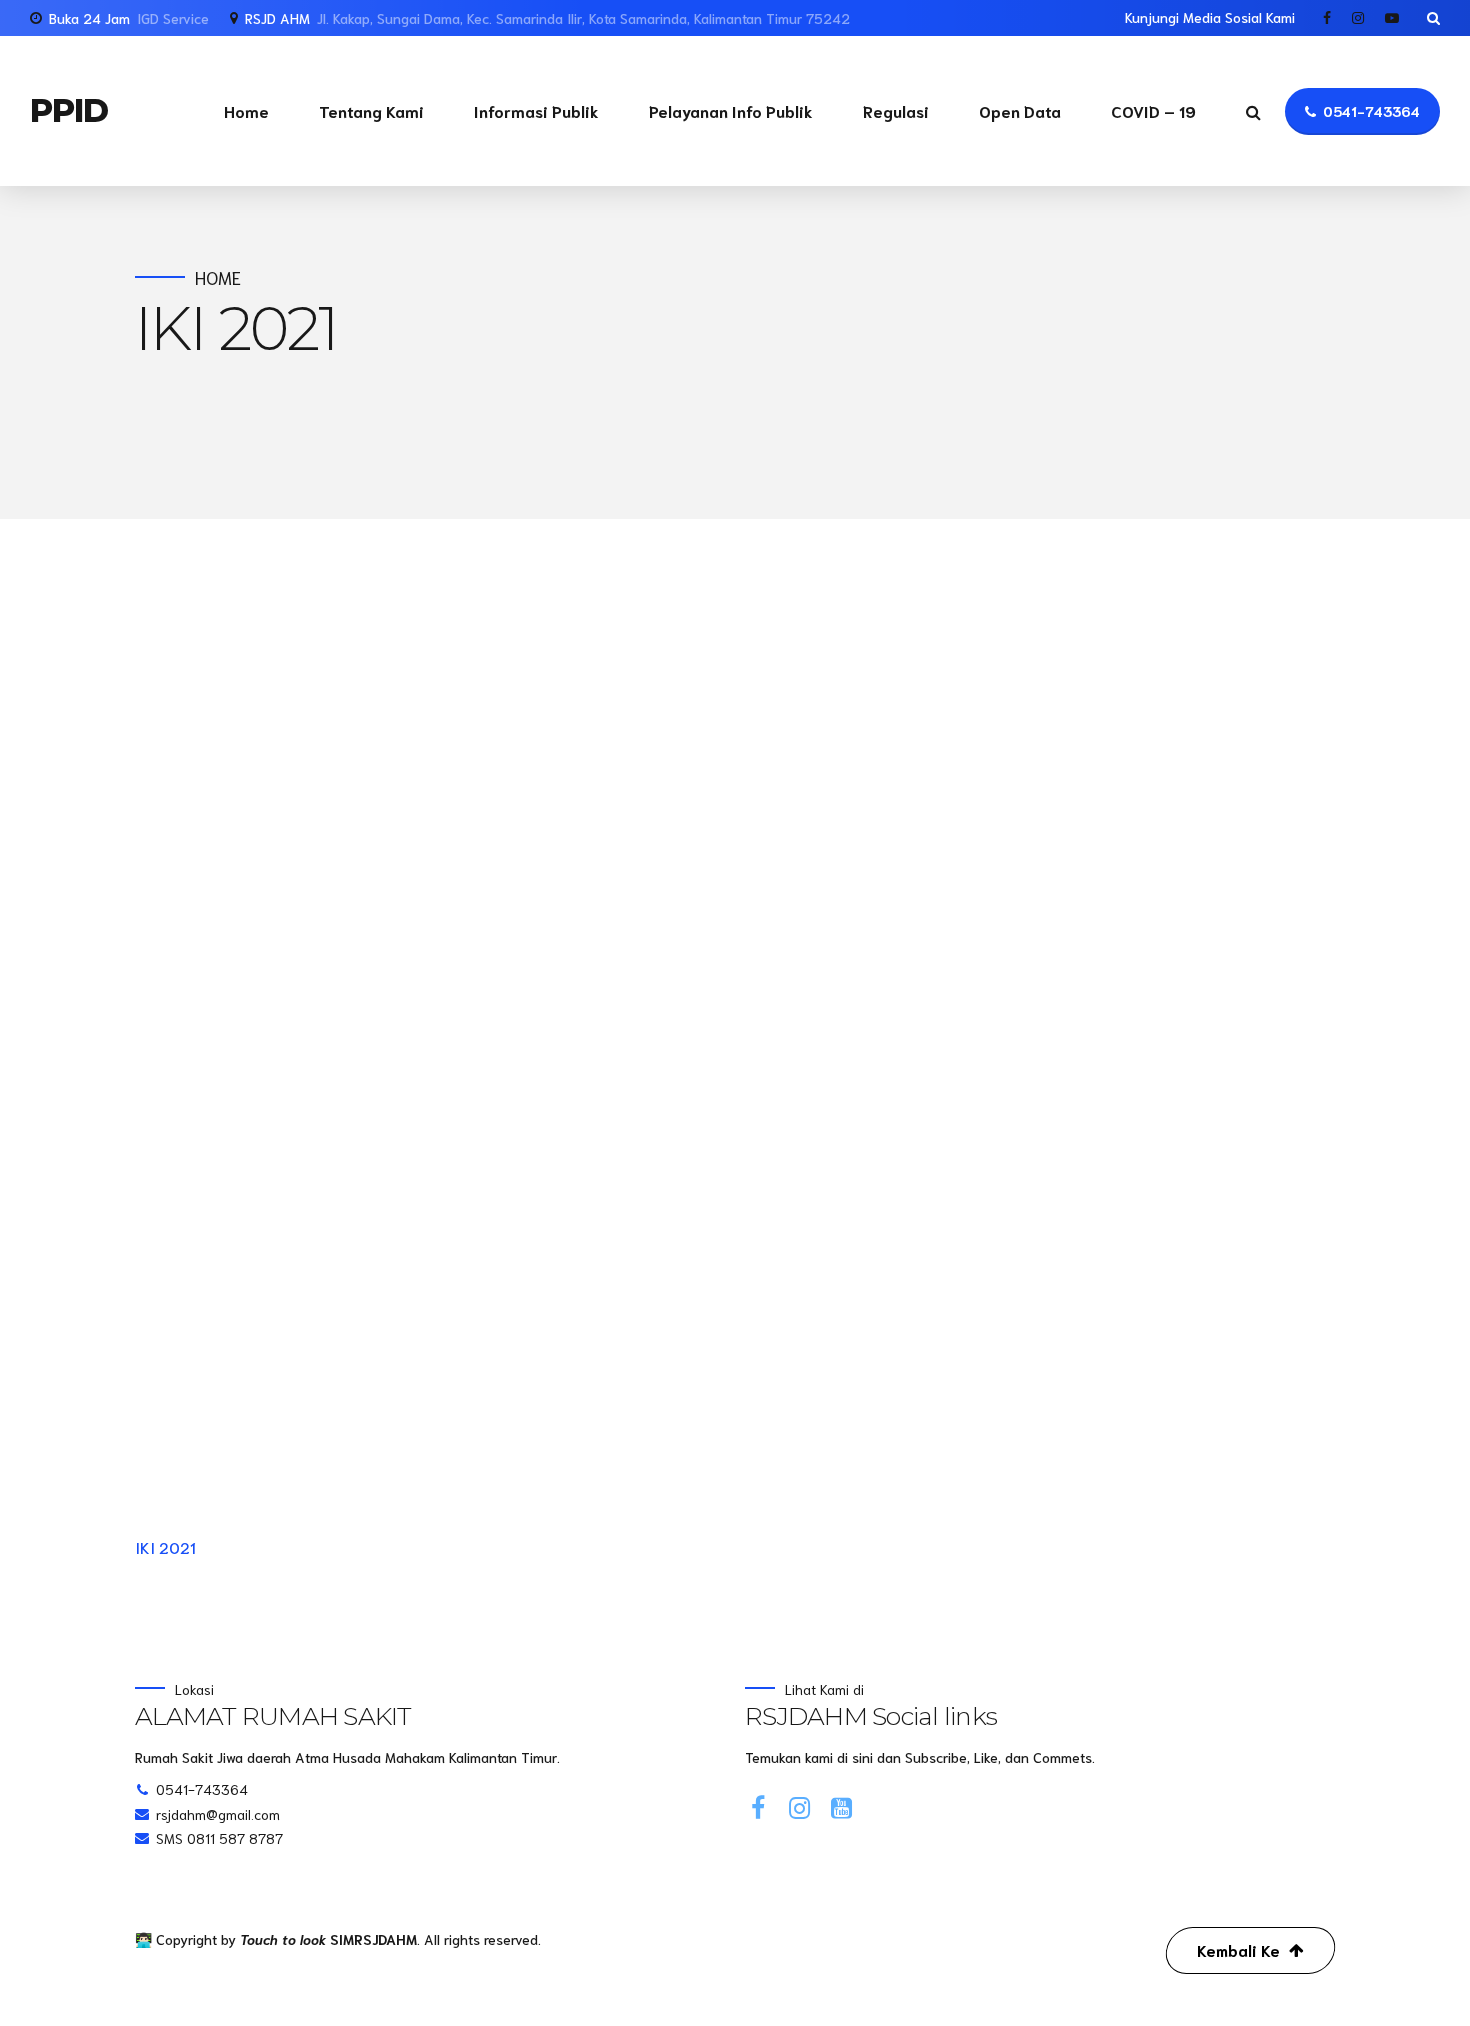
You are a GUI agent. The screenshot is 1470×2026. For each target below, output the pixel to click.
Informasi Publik (536, 110)
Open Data (1020, 110)
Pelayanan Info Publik (731, 110)
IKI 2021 (165, 1546)
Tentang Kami (371, 110)
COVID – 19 (1153, 110)
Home (246, 110)
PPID (69, 110)
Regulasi (896, 110)
